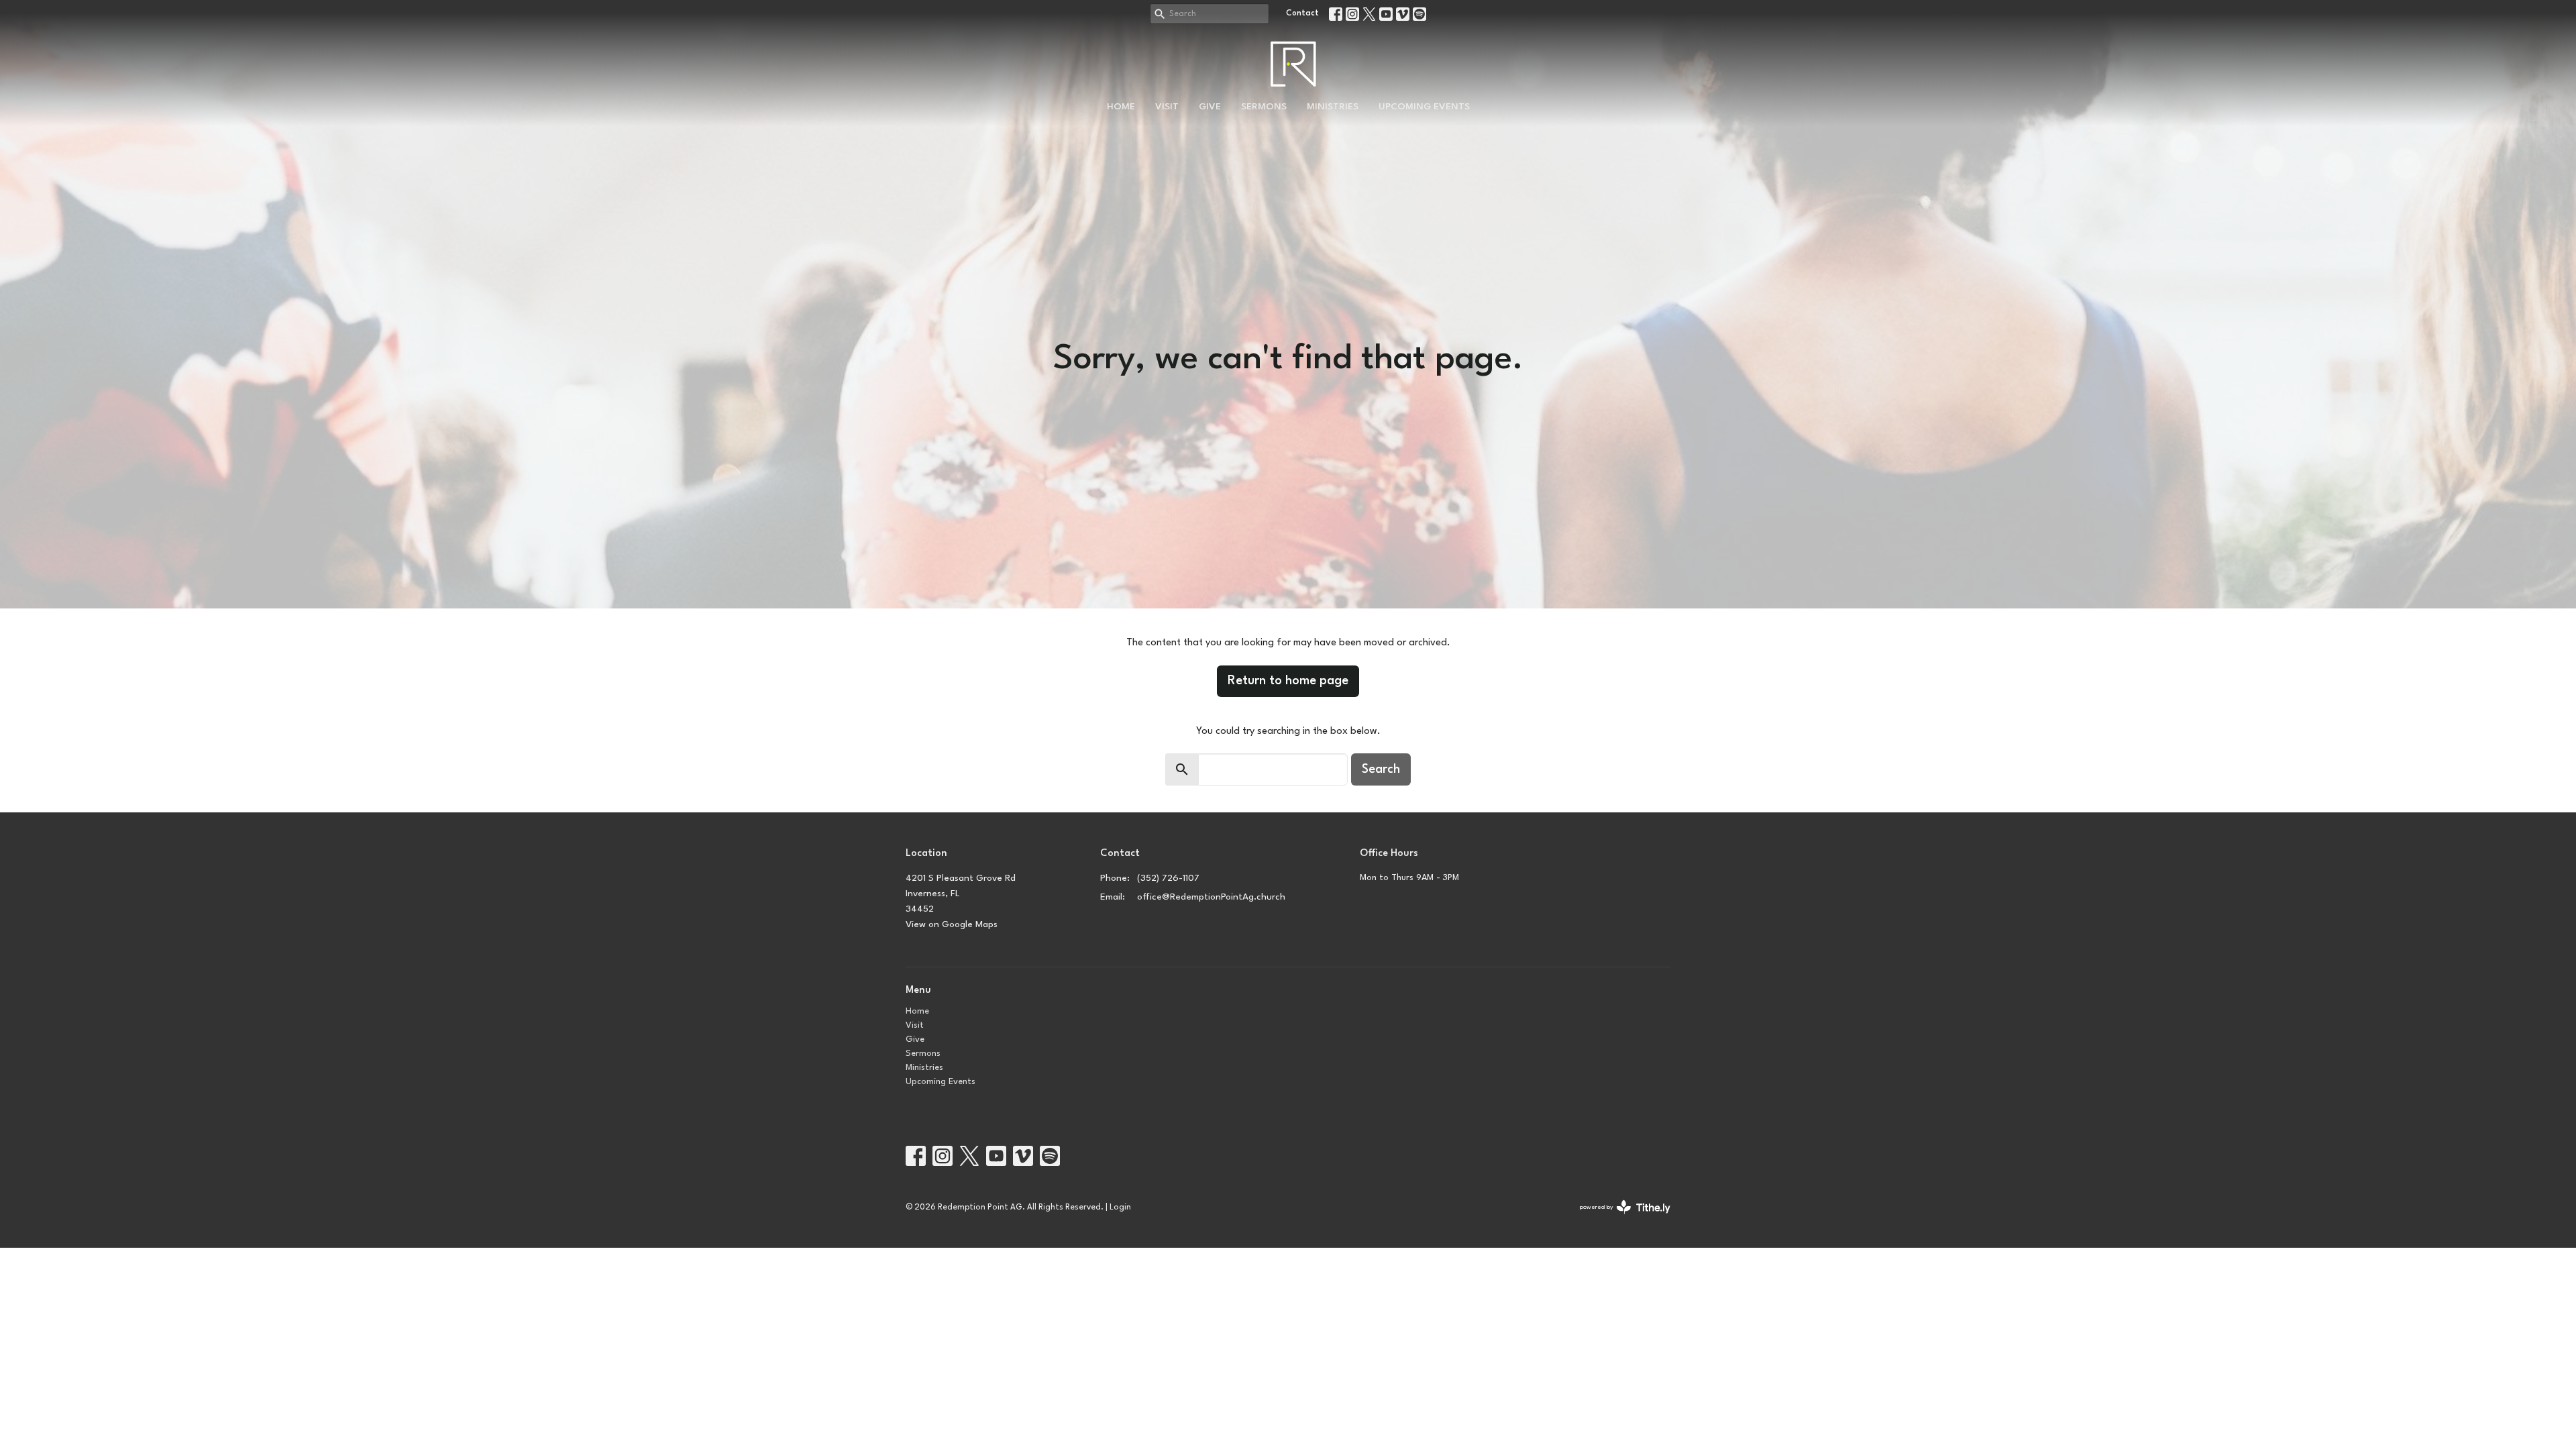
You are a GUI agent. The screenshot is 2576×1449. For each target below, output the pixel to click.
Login (1120, 1207)
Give (1210, 107)
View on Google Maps (952, 924)
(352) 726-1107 (1168, 878)
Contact (1302, 13)
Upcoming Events (1424, 107)
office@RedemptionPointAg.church (1211, 897)
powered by (1617, 1219)
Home (1121, 107)
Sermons (1264, 107)
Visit (1167, 107)
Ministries (1333, 107)
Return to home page (1288, 681)
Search (1381, 769)
